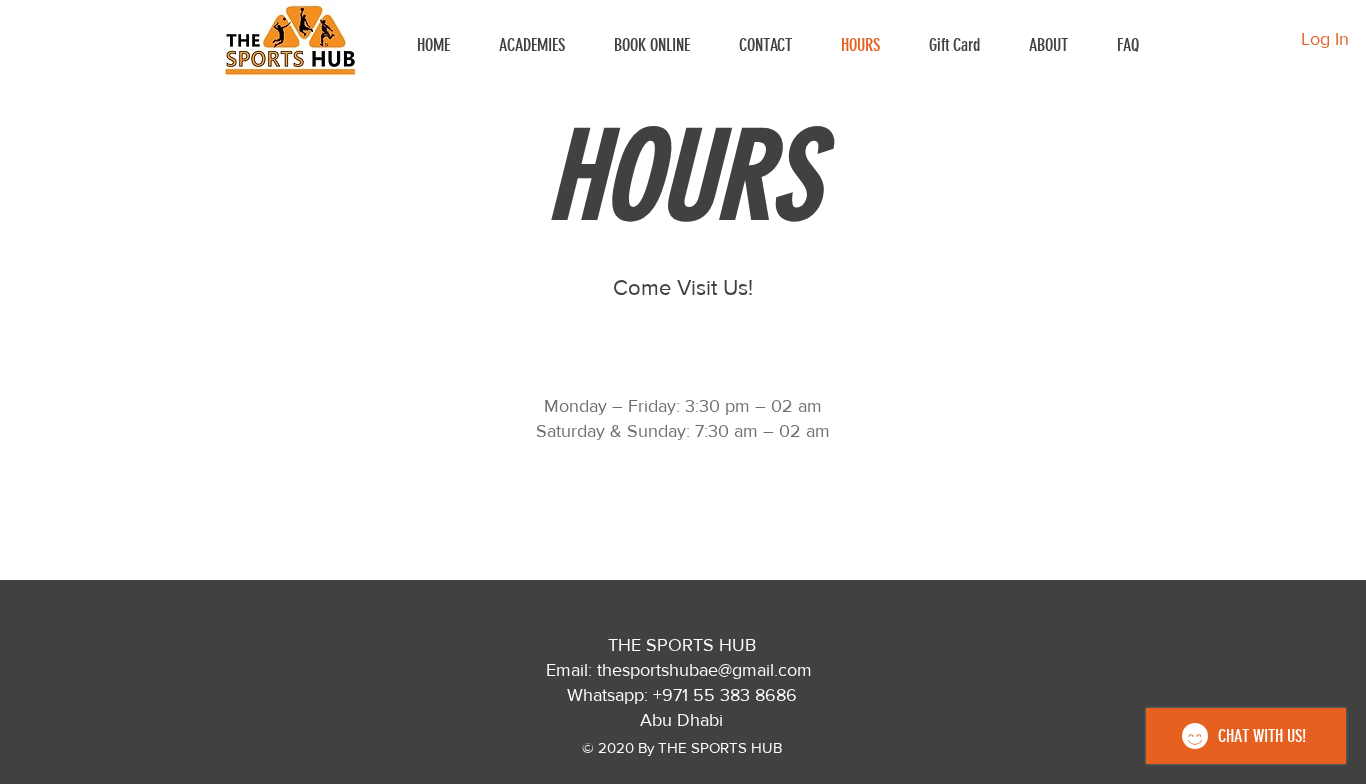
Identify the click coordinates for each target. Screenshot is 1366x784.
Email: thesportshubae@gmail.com (679, 670)
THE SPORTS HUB (682, 645)
